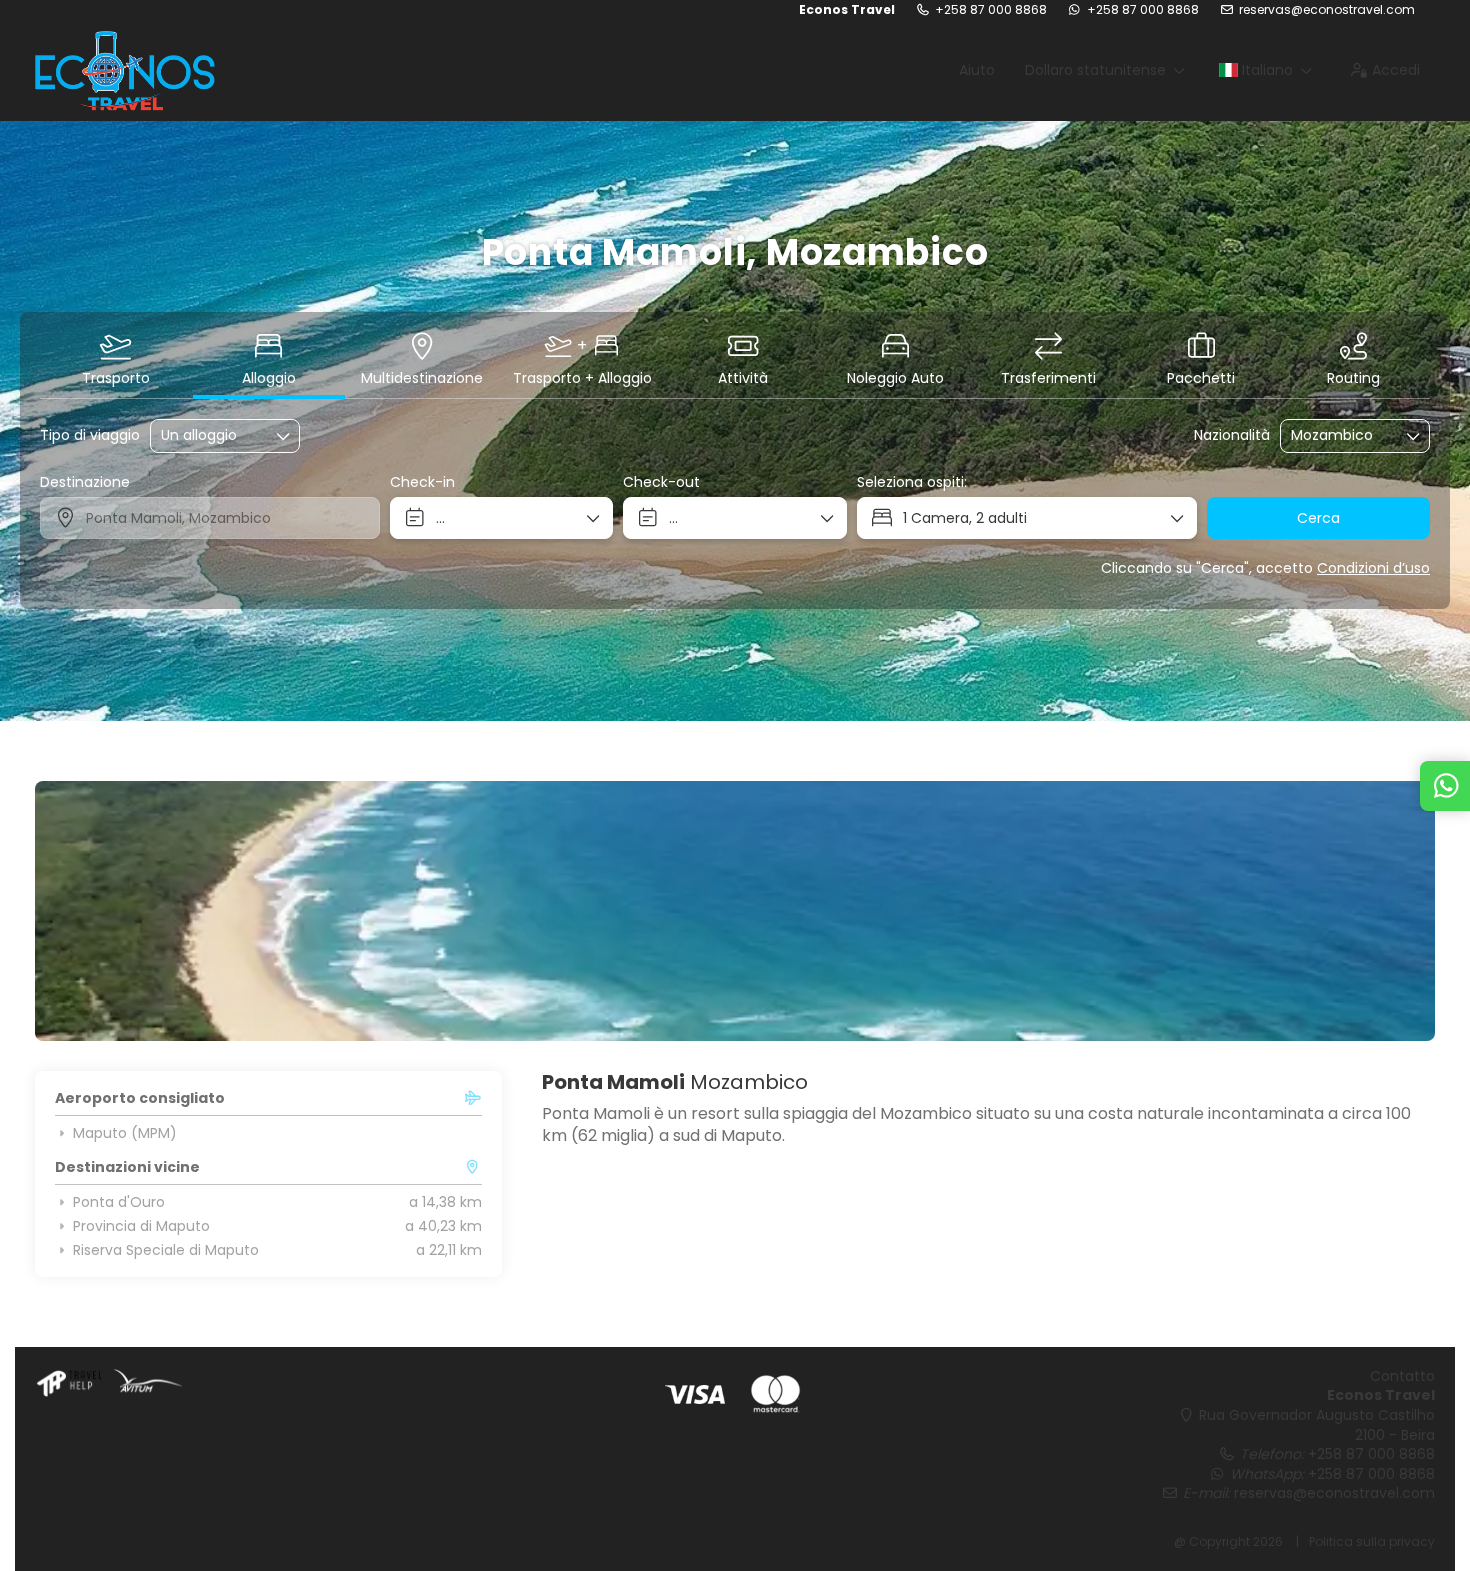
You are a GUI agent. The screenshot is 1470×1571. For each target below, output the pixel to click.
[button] (75, 911)
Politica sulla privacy (1372, 1541)
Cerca (1318, 518)
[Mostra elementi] (1414, 436)
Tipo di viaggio (90, 435)
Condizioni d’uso (1373, 568)
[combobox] (1341, 435)
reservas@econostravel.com (1327, 10)
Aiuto (977, 70)
